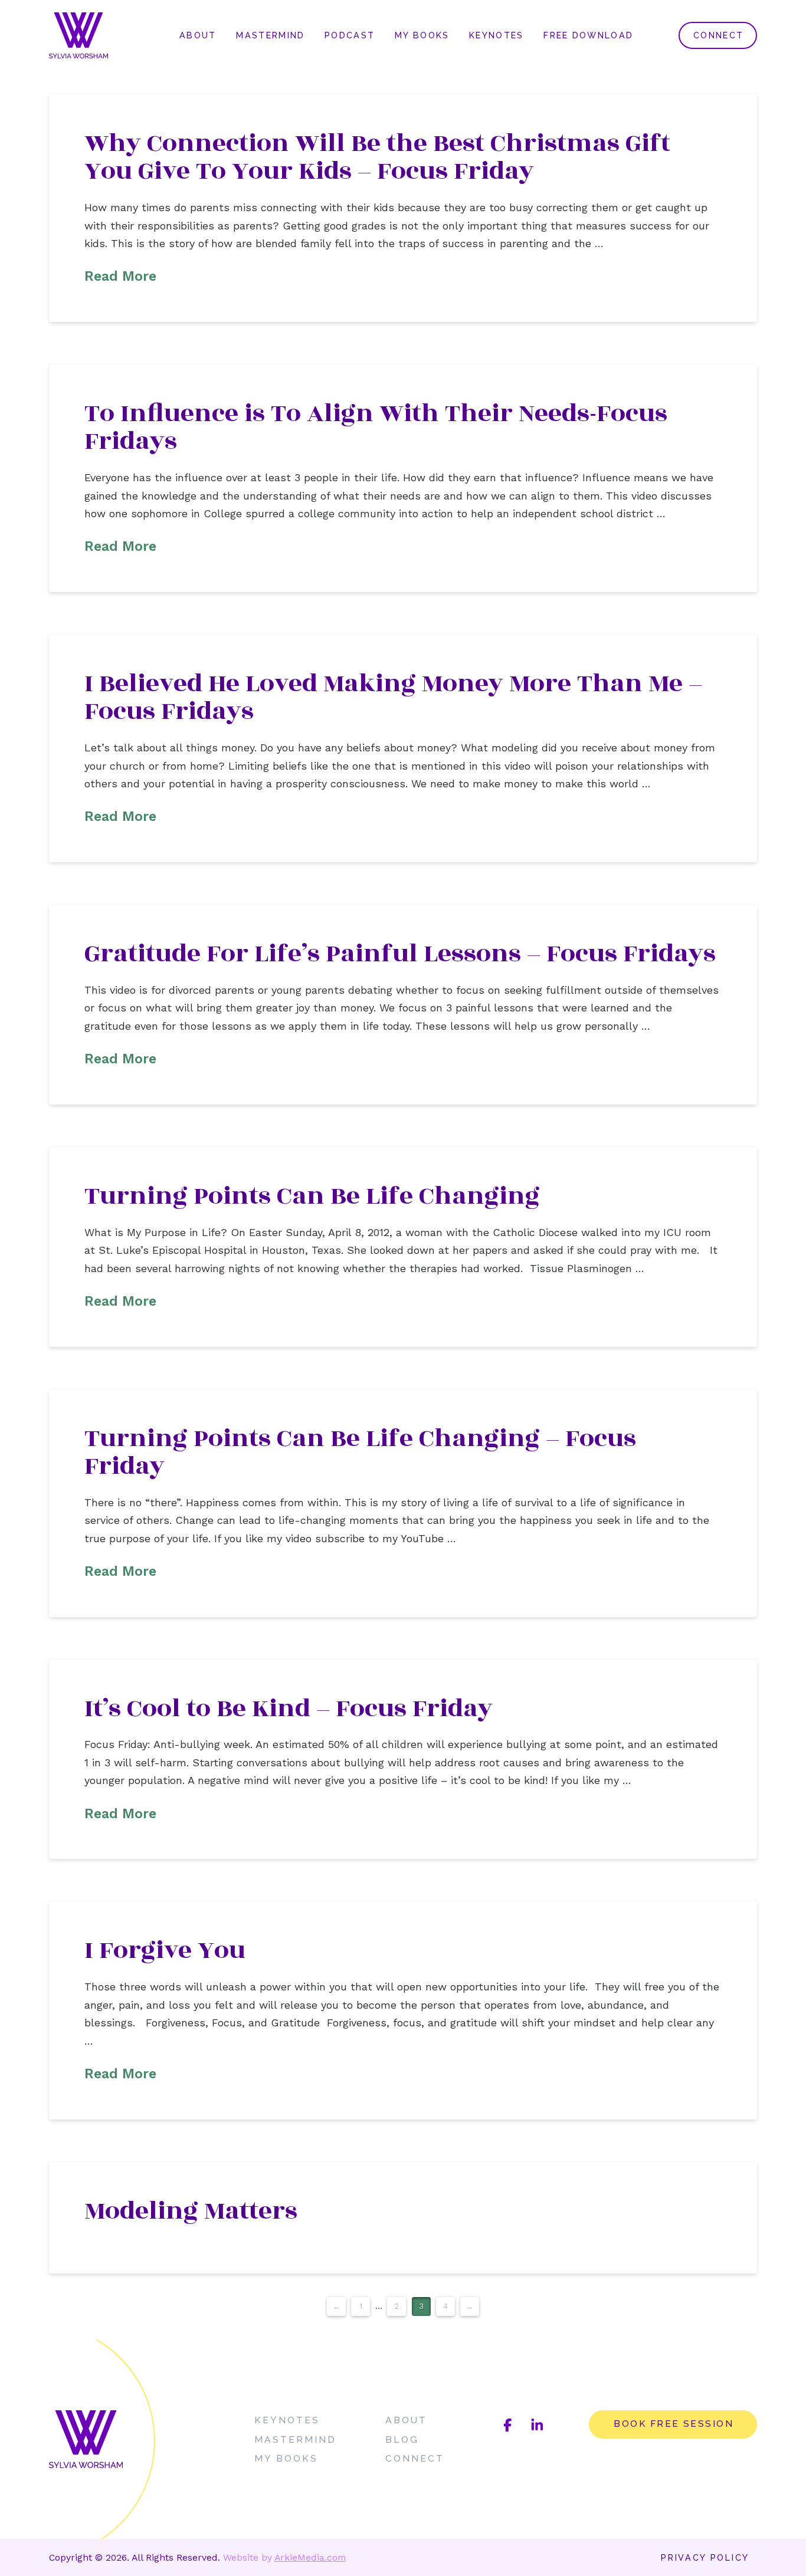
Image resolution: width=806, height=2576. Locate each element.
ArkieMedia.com (310, 2557)
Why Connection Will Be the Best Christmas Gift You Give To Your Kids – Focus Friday (377, 157)
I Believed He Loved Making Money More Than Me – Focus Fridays (393, 697)
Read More (120, 276)
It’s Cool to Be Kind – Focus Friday (289, 1708)
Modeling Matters (191, 2211)
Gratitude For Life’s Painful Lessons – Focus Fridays (400, 954)
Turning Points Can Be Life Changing (312, 1196)
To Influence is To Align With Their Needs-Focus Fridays (376, 427)
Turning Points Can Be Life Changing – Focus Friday (360, 1452)
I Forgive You (165, 1950)
